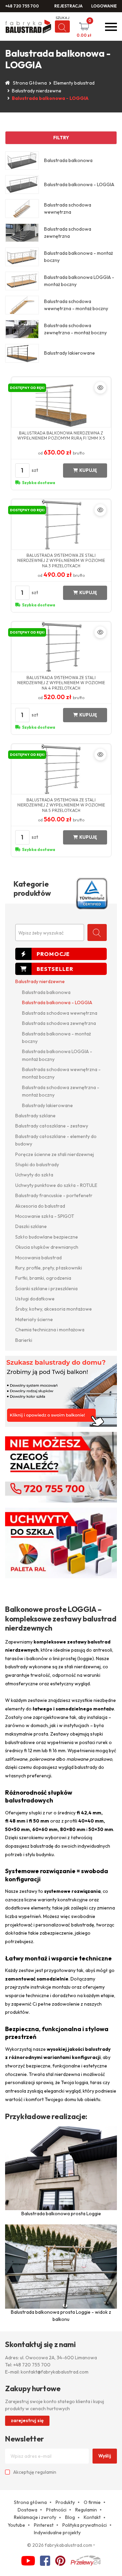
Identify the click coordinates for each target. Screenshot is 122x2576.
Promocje (61, 954)
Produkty (65, 2502)
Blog (70, 2517)
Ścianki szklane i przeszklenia (46, 1289)
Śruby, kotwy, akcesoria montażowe (54, 1309)
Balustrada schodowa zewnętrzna (59, 1023)
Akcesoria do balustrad (40, 1206)
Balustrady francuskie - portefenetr (54, 1195)
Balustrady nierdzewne (37, 91)
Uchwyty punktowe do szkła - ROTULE (56, 1185)
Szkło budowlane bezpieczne (47, 1237)
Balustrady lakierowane (47, 1105)
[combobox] (50, 932)
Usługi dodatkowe (35, 1299)
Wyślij (105, 2456)
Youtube (16, 2525)
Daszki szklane (31, 1226)
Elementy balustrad (74, 83)
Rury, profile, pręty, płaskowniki (49, 1268)
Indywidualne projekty (57, 2533)
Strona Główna (30, 83)
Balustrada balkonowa (46, 992)
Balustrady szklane (35, 1116)
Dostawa (27, 2510)
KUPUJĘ (88, 470)
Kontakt (92, 2517)
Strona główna (30, 2502)
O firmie (92, 2502)
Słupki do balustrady (37, 1165)
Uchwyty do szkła (34, 1175)
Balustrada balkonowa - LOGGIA (57, 1002)
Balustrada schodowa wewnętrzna (60, 1013)
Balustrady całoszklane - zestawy (52, 1126)
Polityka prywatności (85, 2525)
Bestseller (61, 969)
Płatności (56, 2510)
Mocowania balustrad (38, 1258)
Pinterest (44, 2525)
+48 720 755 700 (22, 6)
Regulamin (86, 2510)
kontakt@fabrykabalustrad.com (55, 2372)
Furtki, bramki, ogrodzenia (43, 1278)
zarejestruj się (27, 2420)
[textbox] (50, 933)
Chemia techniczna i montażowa (50, 1330)
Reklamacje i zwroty (35, 2517)
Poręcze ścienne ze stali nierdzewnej (55, 1154)
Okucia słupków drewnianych (47, 1247)
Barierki (24, 1340)
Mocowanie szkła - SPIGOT (45, 1216)
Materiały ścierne (34, 1319)
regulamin (46, 2472)
